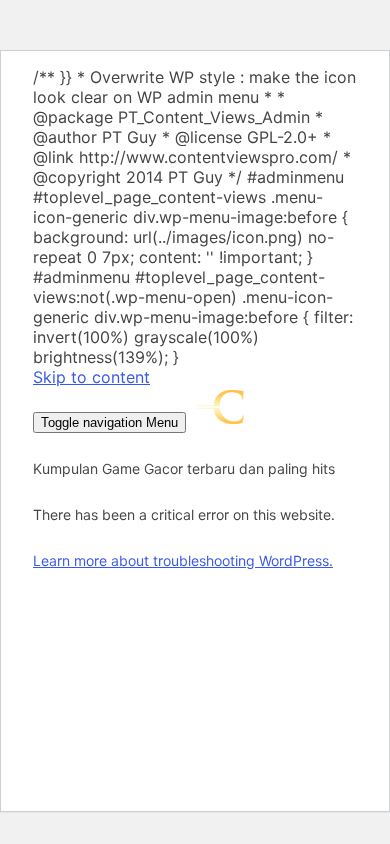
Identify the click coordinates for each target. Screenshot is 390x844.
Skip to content (91, 377)
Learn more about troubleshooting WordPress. (183, 560)
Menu (109, 422)
